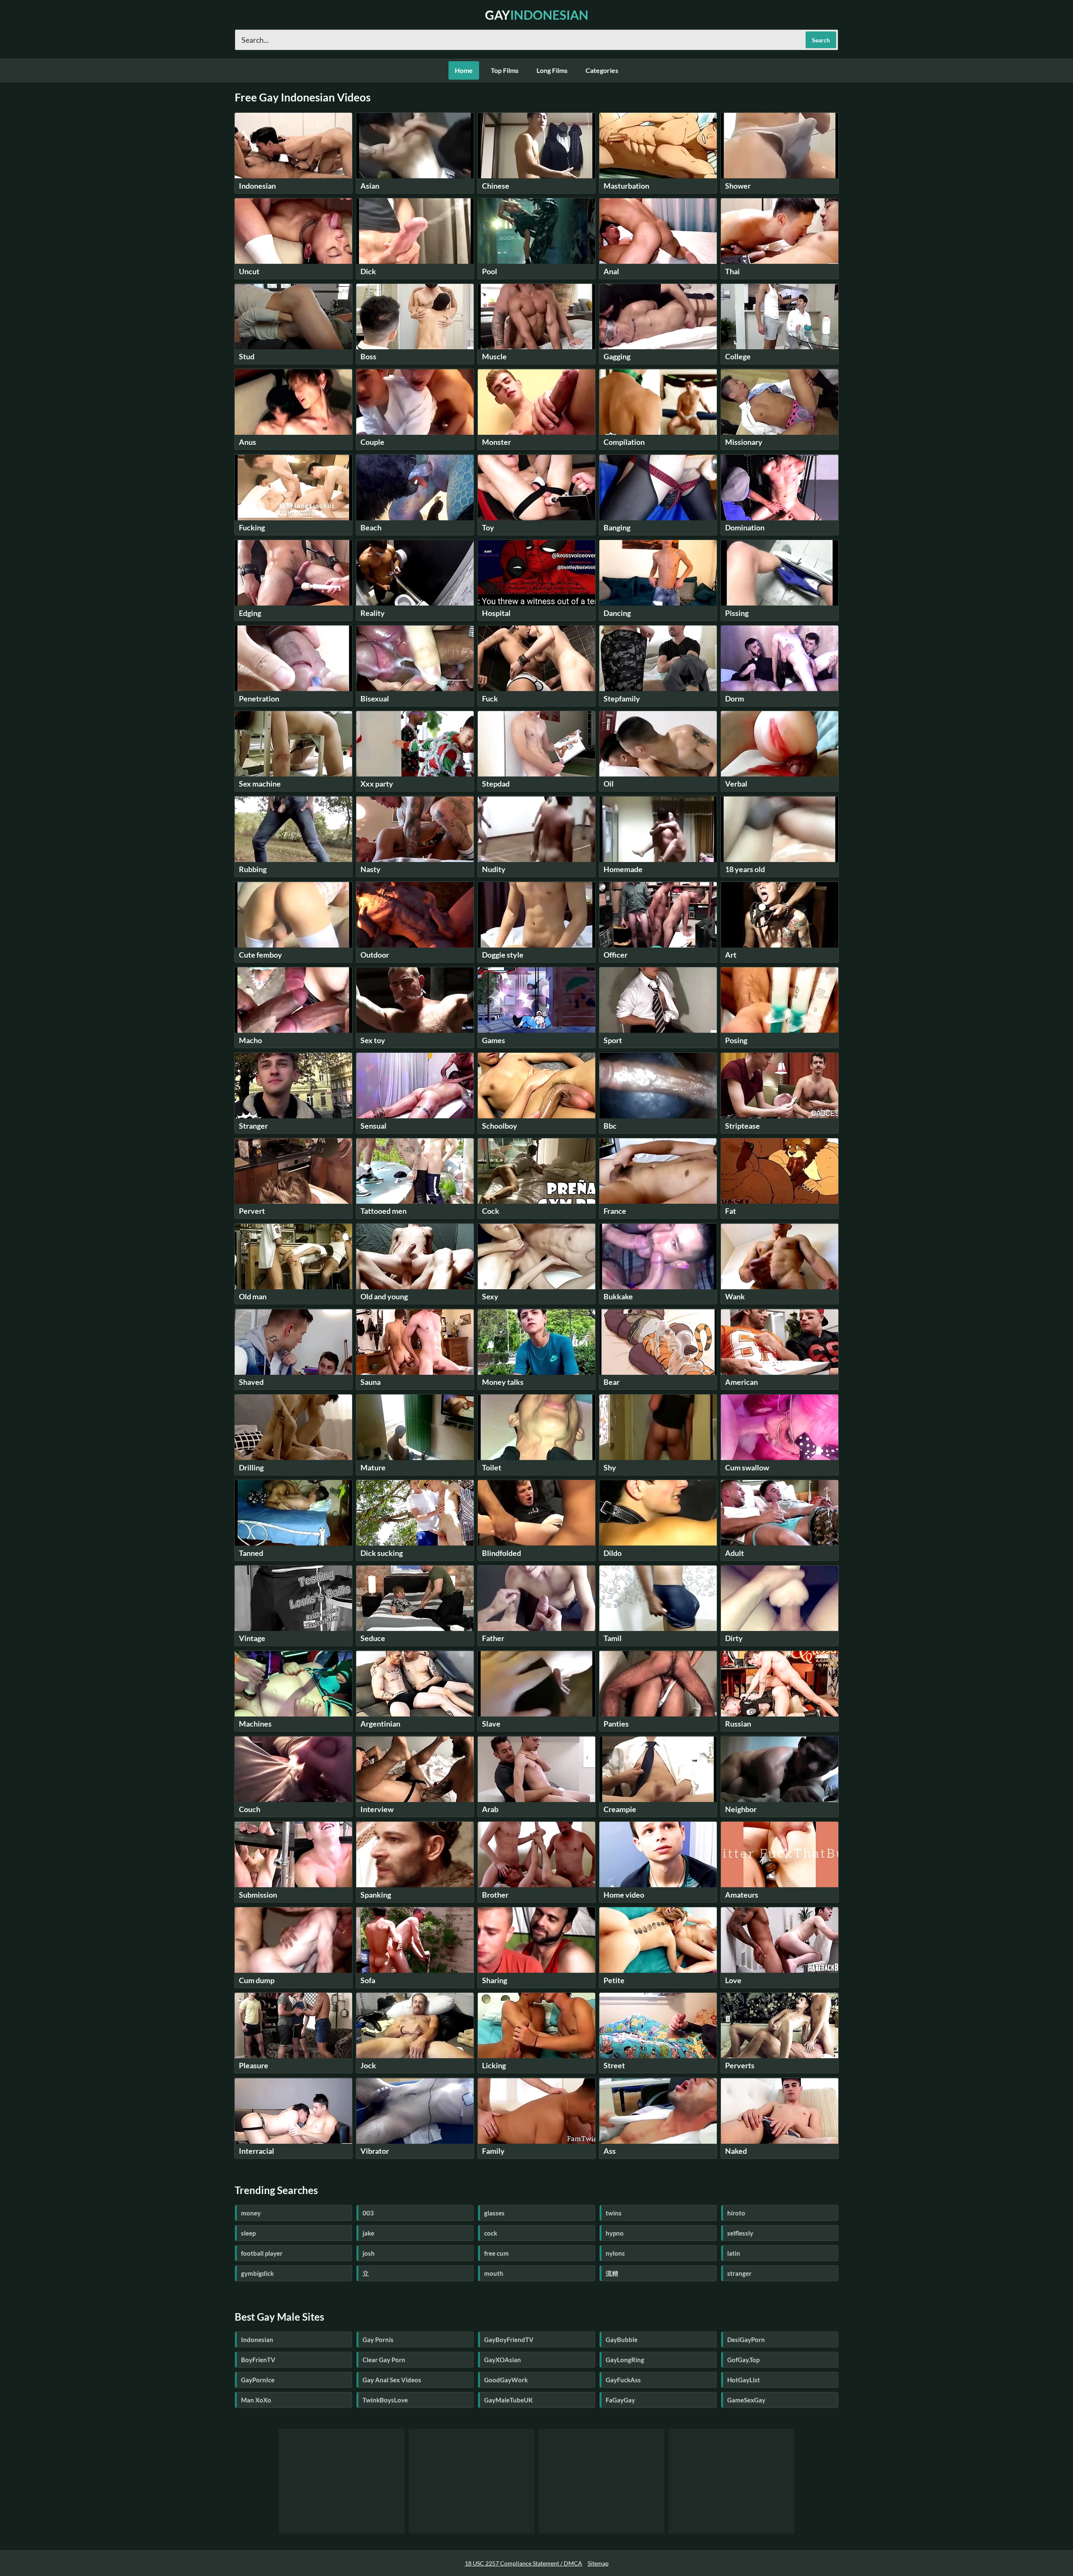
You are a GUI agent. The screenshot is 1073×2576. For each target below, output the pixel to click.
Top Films (505, 70)
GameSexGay (746, 2400)
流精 (612, 2273)
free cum (496, 2253)
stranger (739, 2273)
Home (464, 70)
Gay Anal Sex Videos (392, 2380)
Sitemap (598, 2563)
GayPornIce (258, 2380)
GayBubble (622, 2340)
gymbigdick (257, 2273)
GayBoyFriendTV (509, 2340)
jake (368, 2233)
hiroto (736, 2213)
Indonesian (257, 2340)
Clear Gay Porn (384, 2360)
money (251, 2213)
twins (614, 2213)
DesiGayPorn (746, 2340)
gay (537, 15)
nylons (615, 2253)
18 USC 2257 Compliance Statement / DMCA (524, 2563)
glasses (494, 2213)
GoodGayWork (506, 2380)
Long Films (552, 70)
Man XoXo (256, 2400)
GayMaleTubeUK (508, 2400)
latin (734, 2253)
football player (262, 2253)
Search (821, 40)
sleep (248, 2233)
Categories (602, 70)
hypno (615, 2233)
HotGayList (744, 2380)
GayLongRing (625, 2360)
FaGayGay (620, 2400)
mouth (494, 2273)
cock (491, 2233)
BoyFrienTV (258, 2360)
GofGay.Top (743, 2360)
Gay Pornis (378, 2340)
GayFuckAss (623, 2380)
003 (368, 2213)
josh (369, 2253)
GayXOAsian (503, 2360)
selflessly (740, 2233)
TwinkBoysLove (385, 2400)
